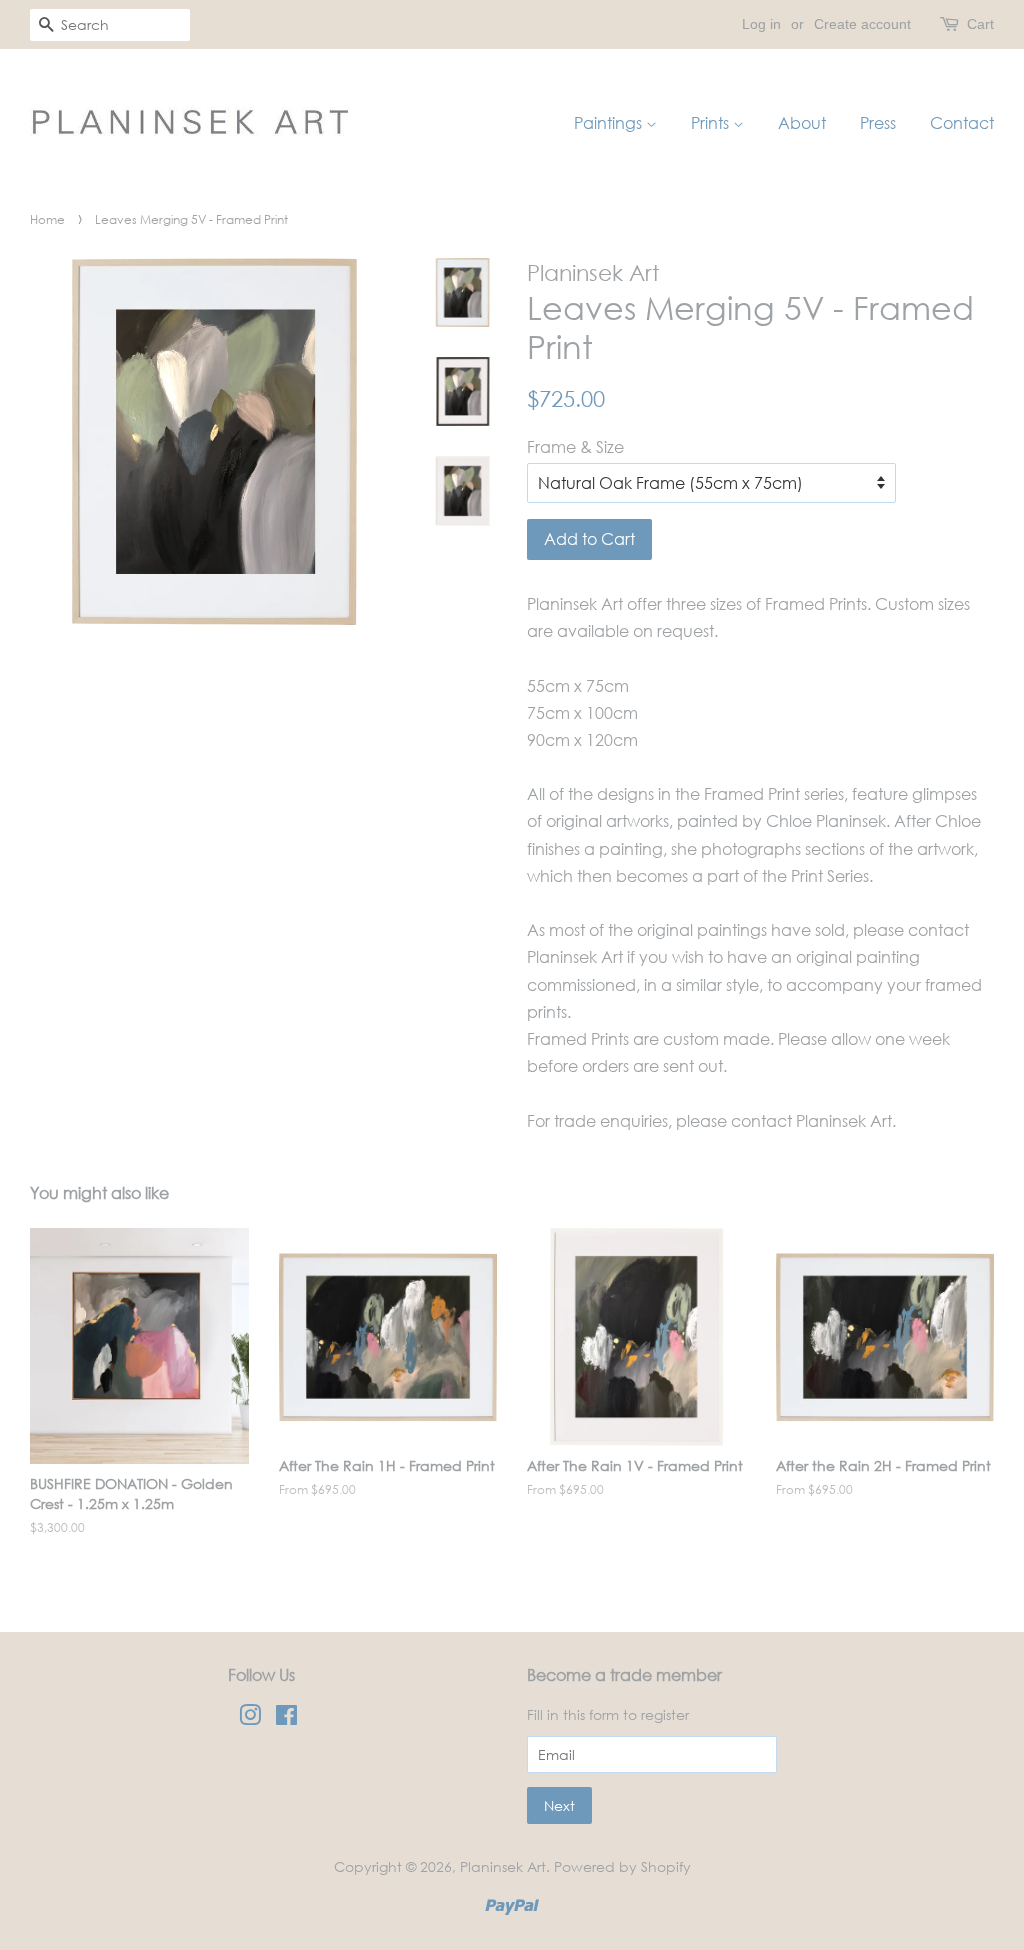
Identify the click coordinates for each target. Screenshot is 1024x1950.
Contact (962, 122)
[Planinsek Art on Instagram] (250, 1718)
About (802, 122)
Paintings (610, 122)
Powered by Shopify (622, 1866)
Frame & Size (575, 446)
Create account (862, 24)
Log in (761, 24)
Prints (712, 122)
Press (878, 122)
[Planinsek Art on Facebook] (286, 1718)
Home (47, 219)
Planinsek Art (503, 1866)
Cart (980, 24)
